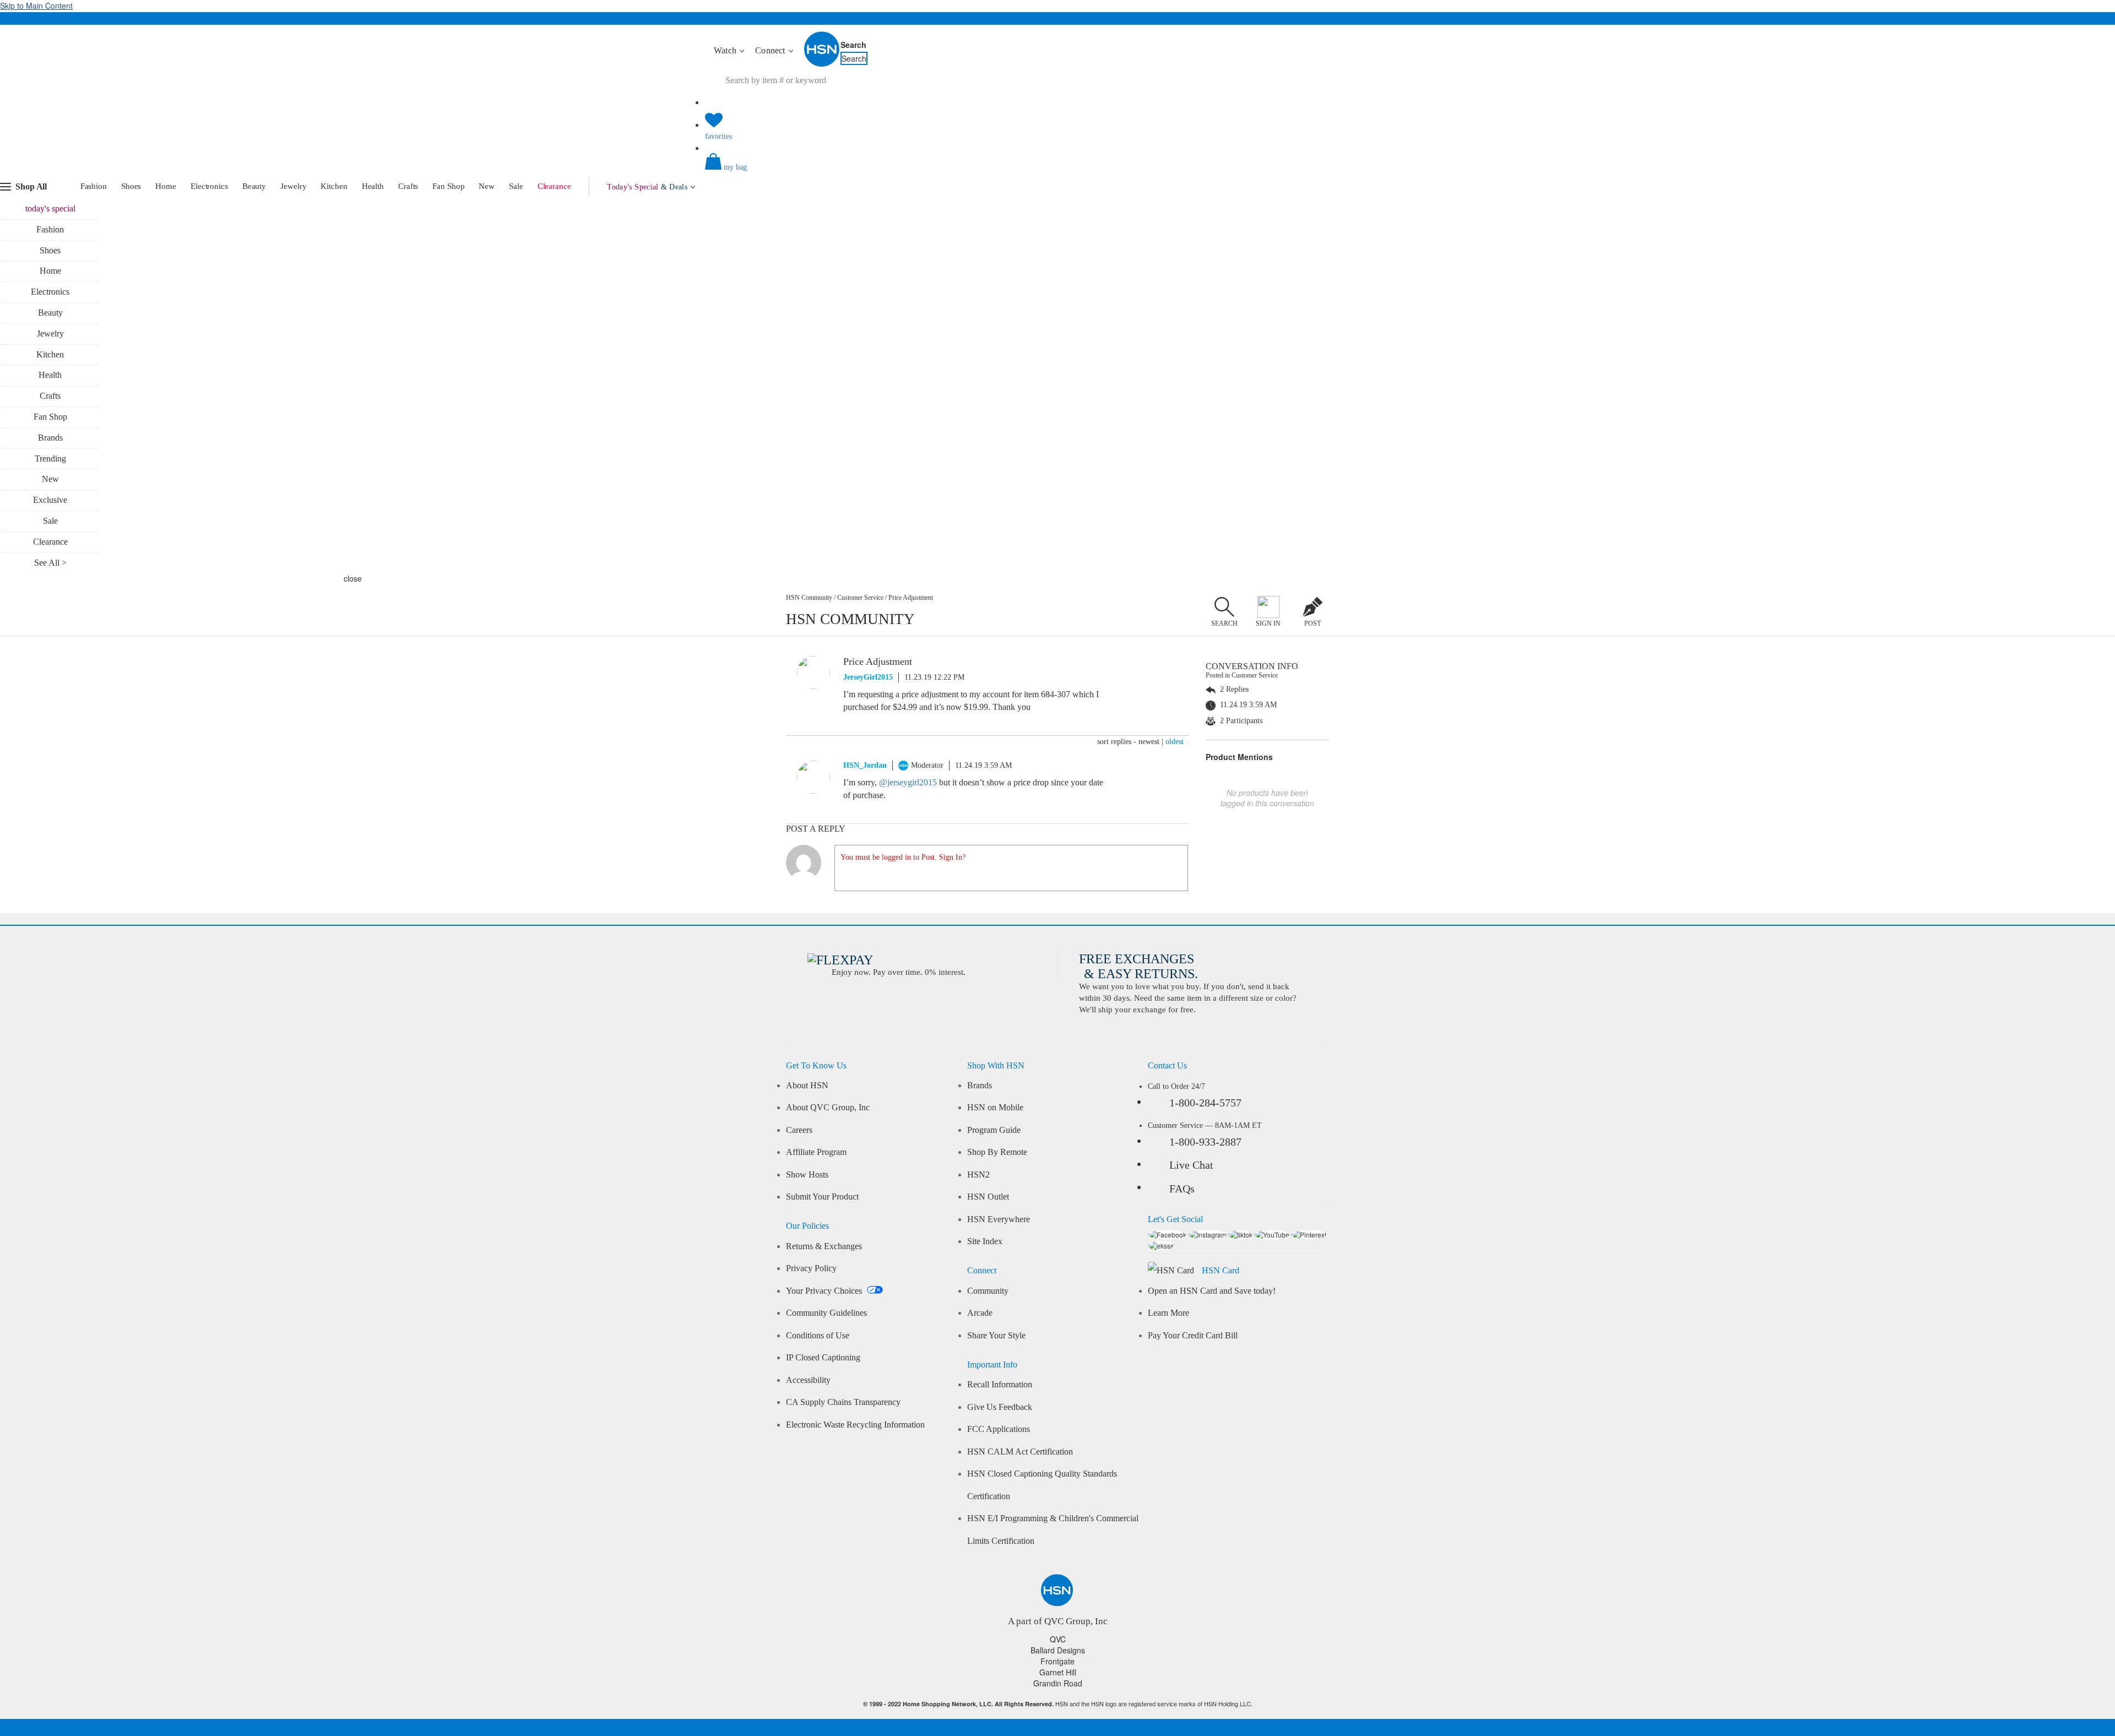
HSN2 (978, 1175)
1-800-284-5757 (1205, 1103)
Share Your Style (996, 1336)
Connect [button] (771, 50)
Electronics (209, 186)
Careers (799, 1130)
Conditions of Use (818, 1336)
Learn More (1168, 1313)
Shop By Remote (997, 1152)
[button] (1057, 171)
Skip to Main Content (36, 6)
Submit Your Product (822, 1197)
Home (166, 186)
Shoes (131, 186)
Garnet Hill (1058, 1672)
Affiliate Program (816, 1152)
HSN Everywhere (999, 1219)
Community (988, 1291)
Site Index (985, 1241)
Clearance (554, 186)
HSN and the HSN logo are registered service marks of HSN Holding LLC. (1058, 1704)
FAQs (1182, 1189)
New (487, 186)
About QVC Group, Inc (828, 1108)
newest (1149, 742)
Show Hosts (807, 1175)
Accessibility (808, 1380)
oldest (1175, 742)
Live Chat (1191, 1165)
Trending (50, 459)
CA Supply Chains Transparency (843, 1402)
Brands (50, 438)
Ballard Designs (1058, 1650)
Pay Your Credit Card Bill (1193, 1336)
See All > (50, 563)
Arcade (980, 1313)
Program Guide (994, 1130)
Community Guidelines (826, 1313)
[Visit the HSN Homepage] (822, 64)
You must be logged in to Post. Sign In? (903, 857)
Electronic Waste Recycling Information (855, 1425)
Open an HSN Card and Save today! (1212, 1291)
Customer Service (860, 598)
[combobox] (912, 80)
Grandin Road (1058, 1683)
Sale (516, 186)
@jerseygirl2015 (908, 782)
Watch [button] (726, 50)
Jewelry (293, 186)
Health (373, 186)
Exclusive (50, 500)
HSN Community (809, 598)
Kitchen (334, 186)
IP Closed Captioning (823, 1358)
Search (853, 45)
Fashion (94, 186)
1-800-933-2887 (1205, 1142)
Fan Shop (448, 186)
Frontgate (1057, 1661)
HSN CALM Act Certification (1020, 1452)
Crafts (408, 186)
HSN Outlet (988, 1197)
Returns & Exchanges (824, 1246)
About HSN (807, 1086)
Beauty (254, 186)
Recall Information (1000, 1385)
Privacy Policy (811, 1268)
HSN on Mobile (995, 1108)
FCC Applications (999, 1429)
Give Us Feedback (1000, 1407)
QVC (1058, 1639)
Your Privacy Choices (825, 1291)
